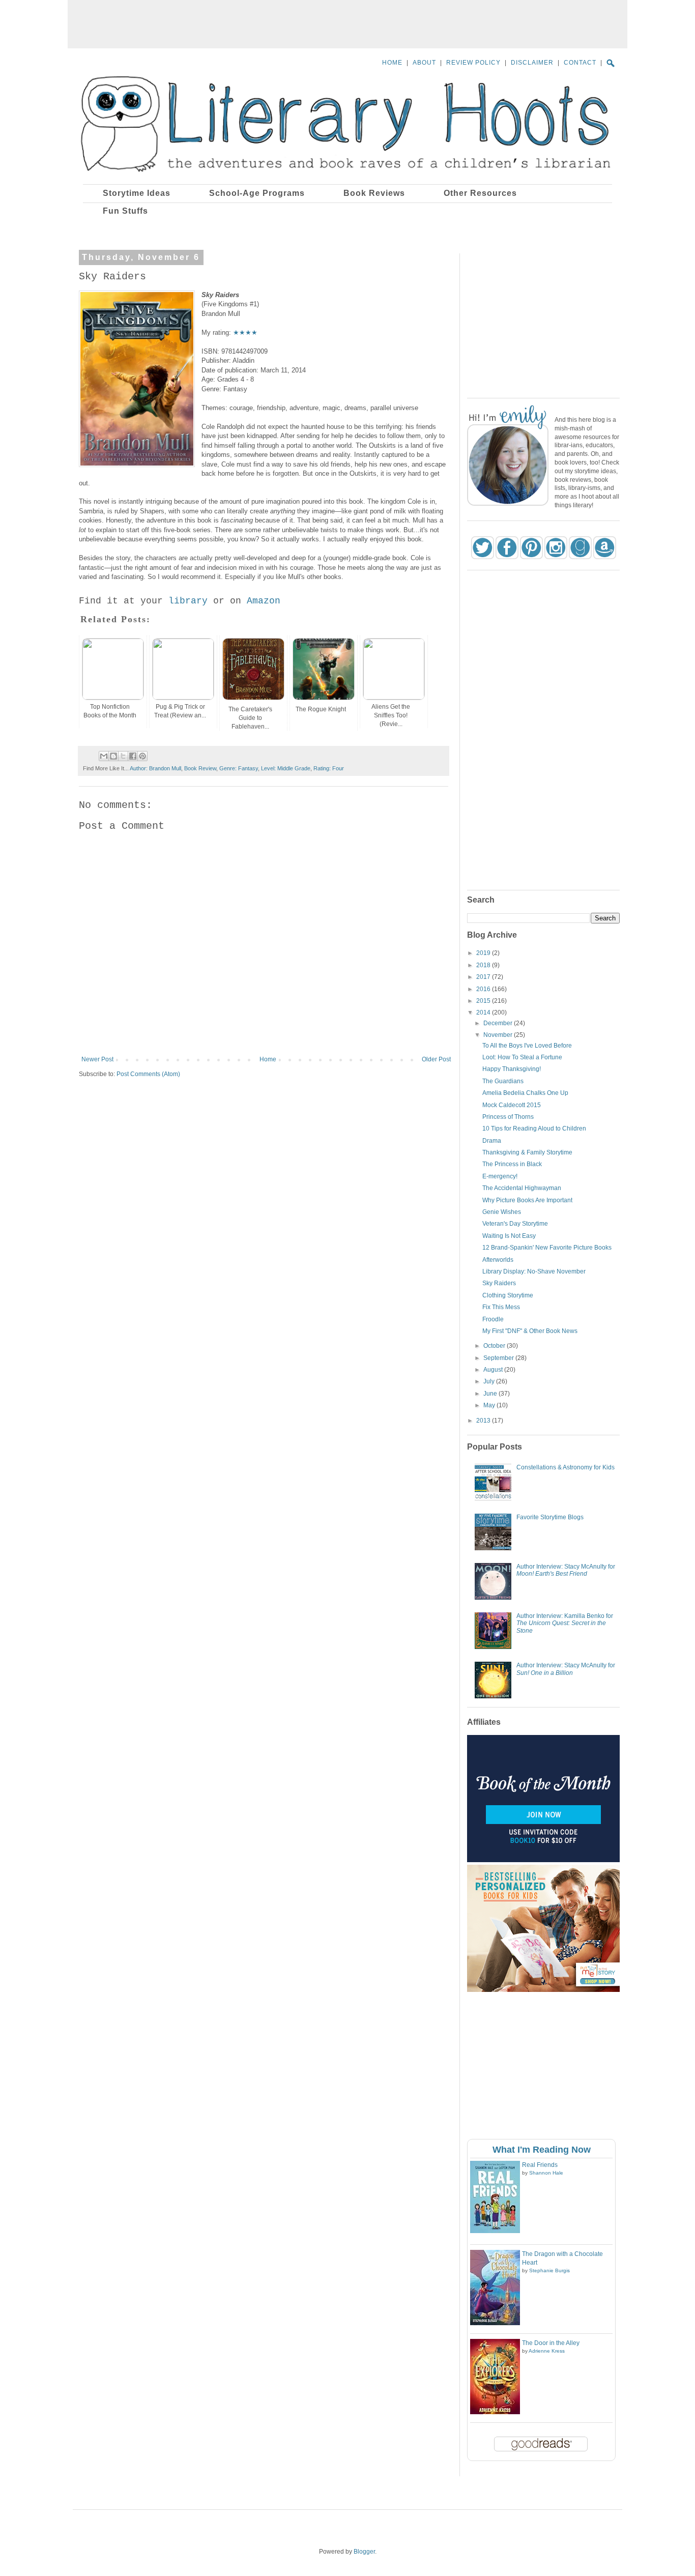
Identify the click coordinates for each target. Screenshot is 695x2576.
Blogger (364, 2552)
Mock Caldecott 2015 (512, 1105)
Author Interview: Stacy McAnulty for (566, 1570)
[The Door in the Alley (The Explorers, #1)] (495, 2412)
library (188, 601)
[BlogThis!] (113, 756)
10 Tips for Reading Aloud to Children (534, 1128)
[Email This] (104, 756)
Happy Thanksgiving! (512, 1069)
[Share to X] (123, 756)
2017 (484, 977)
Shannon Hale (546, 2173)
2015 (484, 1001)
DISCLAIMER (532, 63)
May (490, 1405)
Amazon (264, 601)
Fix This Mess (501, 1307)
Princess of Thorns (508, 1117)
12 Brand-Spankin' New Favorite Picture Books (547, 1248)
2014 (484, 1012)
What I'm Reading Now (542, 2150)
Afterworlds (498, 1260)
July (490, 1381)
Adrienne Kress (547, 2351)
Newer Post (97, 1059)
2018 (484, 965)
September (499, 1358)
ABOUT (424, 63)
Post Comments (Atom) (148, 1074)
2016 (484, 989)
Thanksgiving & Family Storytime (527, 1152)
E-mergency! (500, 1176)
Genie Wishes (502, 1212)
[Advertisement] (347, 23)
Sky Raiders (499, 1283)
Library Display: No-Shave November (534, 1271)
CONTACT (580, 63)
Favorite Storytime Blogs (550, 1517)
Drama (492, 1141)
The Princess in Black (512, 1164)
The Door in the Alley (551, 2343)
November (499, 1035)
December (499, 1023)
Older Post (436, 1059)
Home (268, 1059)
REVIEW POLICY (473, 63)
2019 (484, 953)
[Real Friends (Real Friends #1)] (495, 2231)
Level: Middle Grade (286, 768)
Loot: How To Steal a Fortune (522, 1057)
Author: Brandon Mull (155, 768)
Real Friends (540, 2165)
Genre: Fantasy (239, 768)
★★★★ (245, 332)
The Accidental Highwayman (522, 1188)
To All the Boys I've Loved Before (527, 1046)
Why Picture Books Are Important (527, 1200)
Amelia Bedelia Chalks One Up (525, 1093)
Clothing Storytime (508, 1295)
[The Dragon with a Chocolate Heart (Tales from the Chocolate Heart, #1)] (495, 2323)
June (491, 1394)
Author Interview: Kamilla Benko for (565, 1623)
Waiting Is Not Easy (509, 1236)
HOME (392, 63)
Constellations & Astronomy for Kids (566, 1467)
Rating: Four (329, 768)
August (494, 1370)
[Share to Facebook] (133, 756)
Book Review (200, 768)
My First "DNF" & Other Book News (530, 1331)
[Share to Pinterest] (142, 756)
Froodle (493, 1319)
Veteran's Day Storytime (515, 1224)
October (495, 1346)
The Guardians (503, 1081)
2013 (484, 1421)
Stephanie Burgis (549, 2270)
